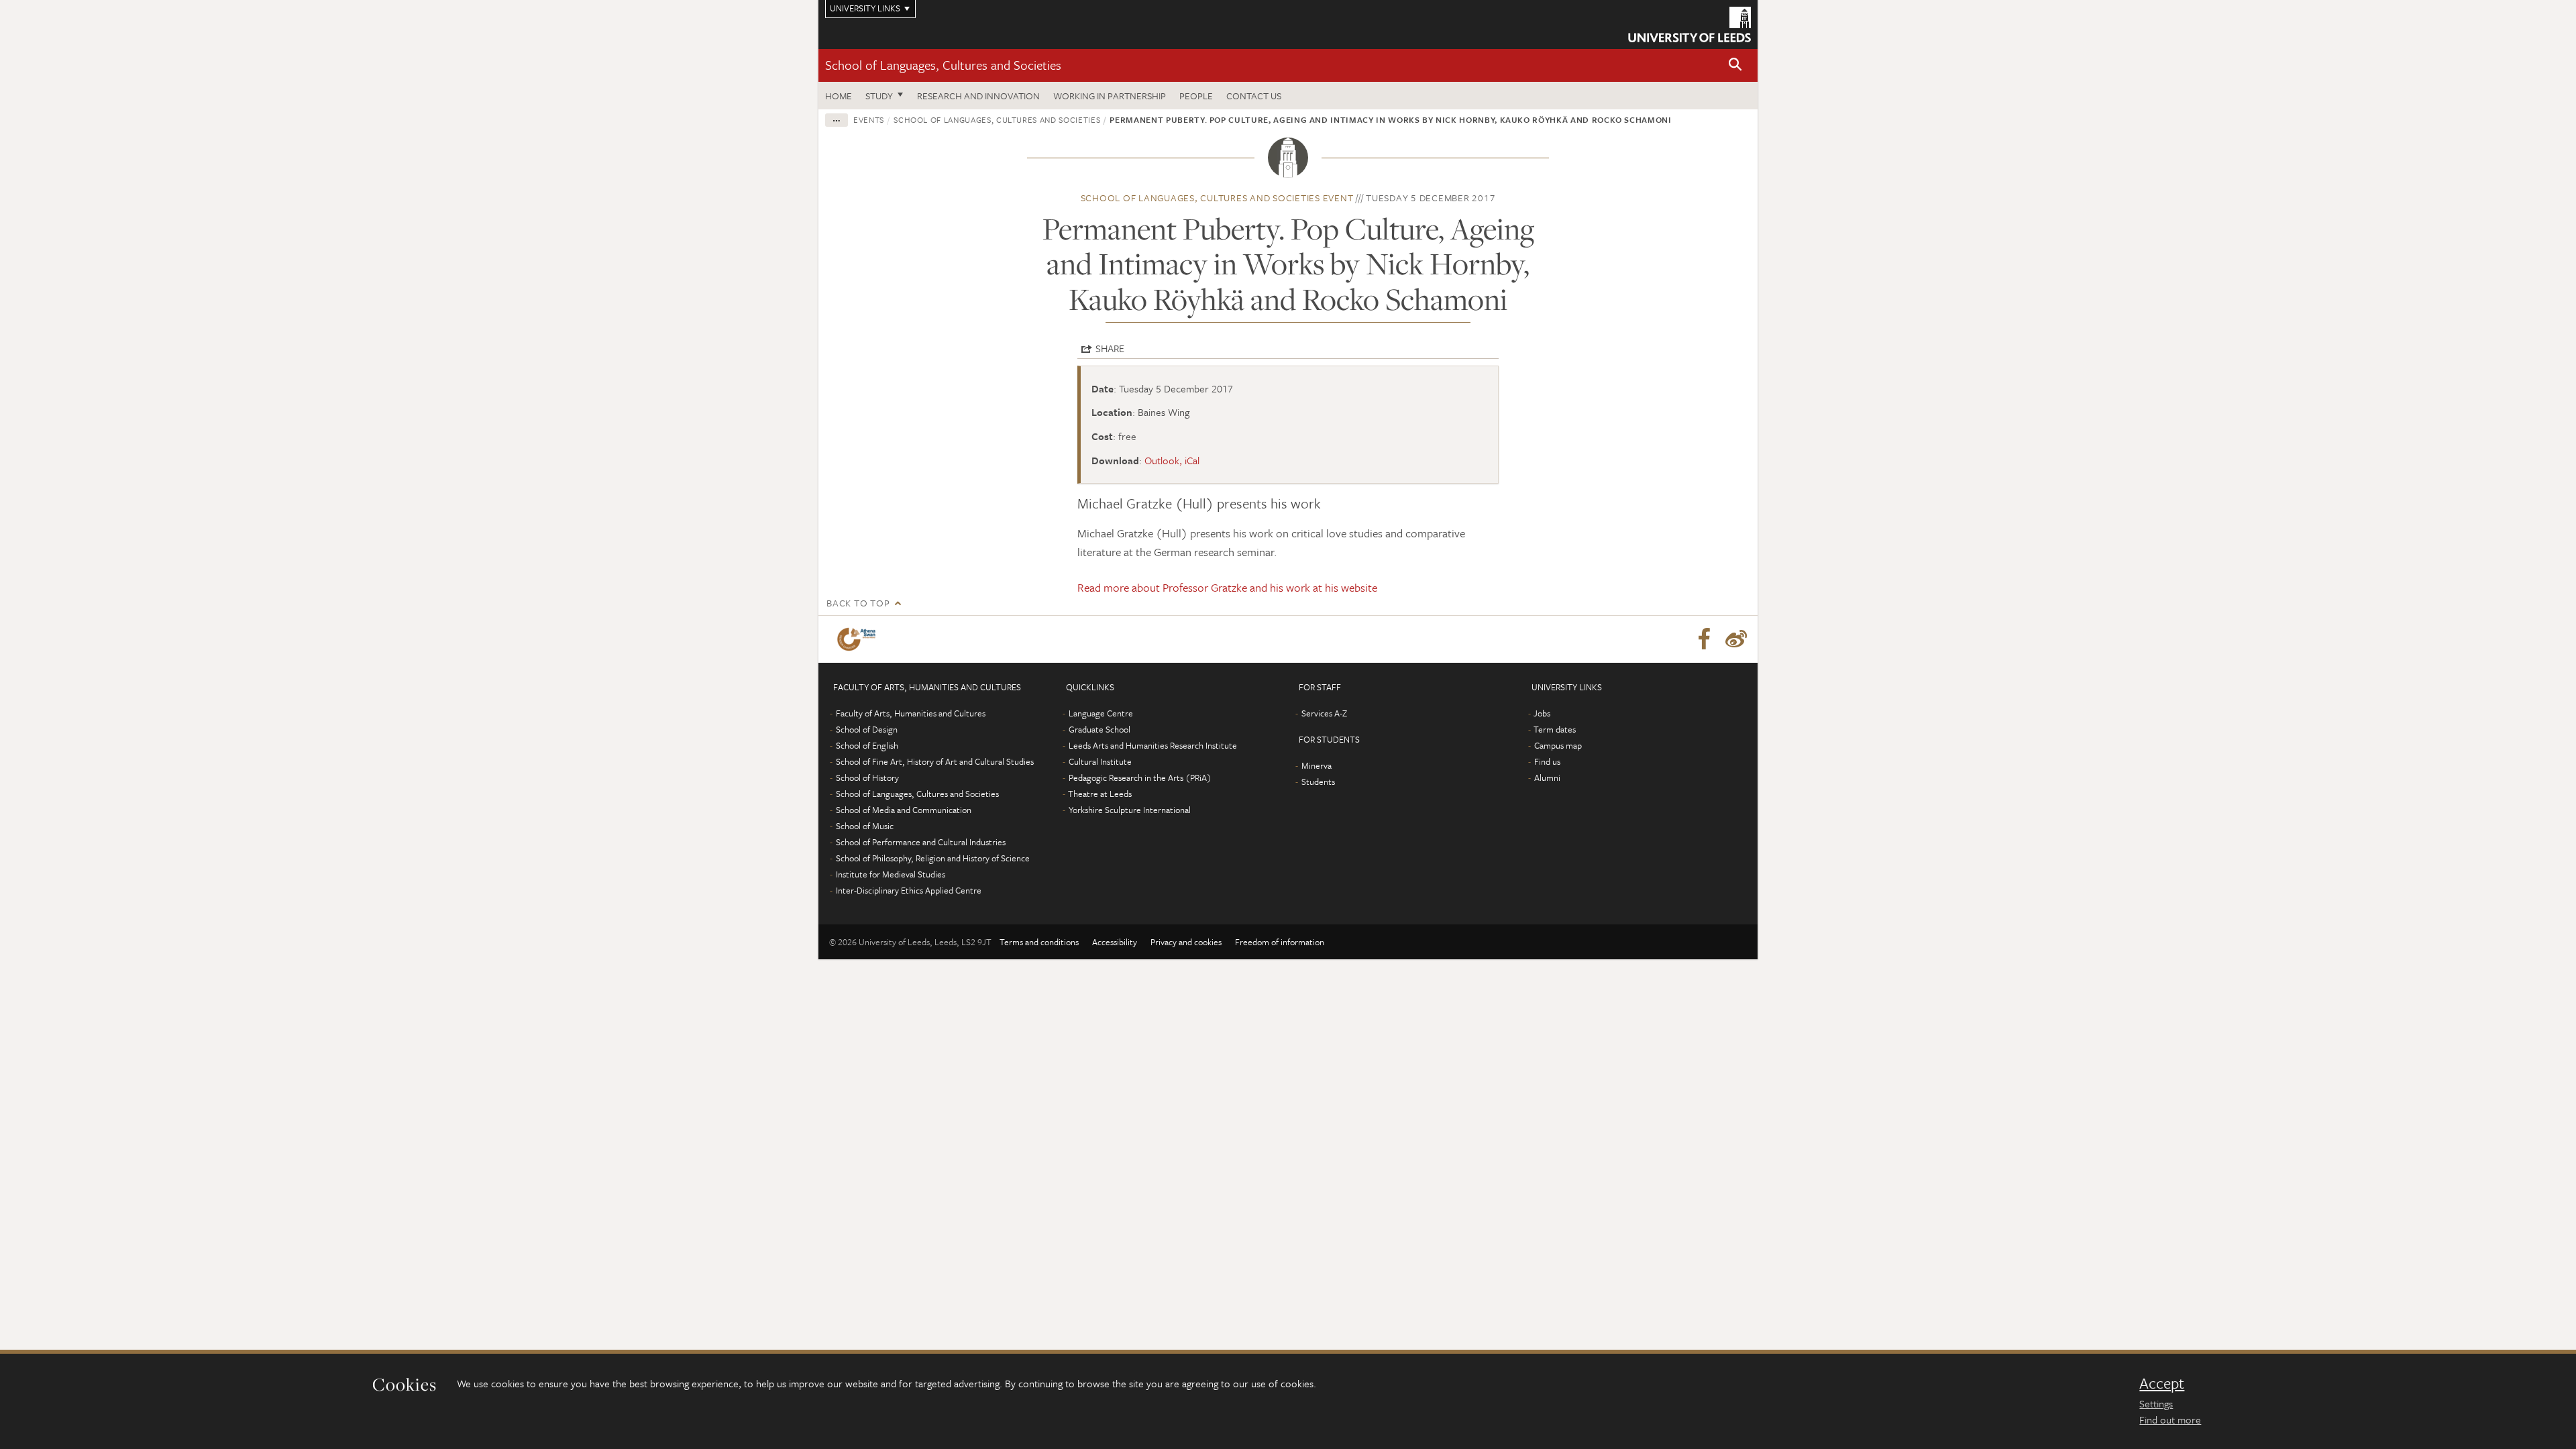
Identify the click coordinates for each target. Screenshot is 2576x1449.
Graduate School (1099, 729)
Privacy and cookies (1186, 942)
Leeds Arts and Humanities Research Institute (1153, 745)
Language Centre (1101, 713)
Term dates (1555, 729)
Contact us (1254, 96)
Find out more (2170, 1419)
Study (879, 96)
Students (1318, 782)
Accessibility (1115, 942)
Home (839, 96)
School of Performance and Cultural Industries (921, 842)
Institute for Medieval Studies (891, 874)
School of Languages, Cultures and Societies (943, 65)
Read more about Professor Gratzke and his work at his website (1227, 587)
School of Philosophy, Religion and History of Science (933, 858)
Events (869, 119)
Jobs (1542, 713)
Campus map (1558, 745)
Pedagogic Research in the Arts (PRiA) (1140, 777)
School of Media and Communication (904, 810)
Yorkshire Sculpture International (1130, 810)
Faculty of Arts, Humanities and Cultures (911, 713)
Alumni (1547, 777)
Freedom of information (1280, 942)
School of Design (867, 729)
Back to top (858, 603)
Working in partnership (1110, 96)
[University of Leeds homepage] (1689, 24)
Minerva (1317, 765)
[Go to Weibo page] (1736, 639)
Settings (2156, 1403)
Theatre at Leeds (1100, 794)
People (1196, 96)
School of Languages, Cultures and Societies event (1217, 198)
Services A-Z (1324, 713)
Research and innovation (978, 96)
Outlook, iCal (1172, 460)
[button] (1735, 65)
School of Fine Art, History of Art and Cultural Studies (935, 761)
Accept (2162, 1383)
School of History (867, 777)
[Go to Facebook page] (1704, 639)
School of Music (865, 826)
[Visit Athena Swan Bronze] (859, 639)
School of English (867, 745)
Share (1110, 348)
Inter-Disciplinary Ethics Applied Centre (909, 890)
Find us (1547, 761)
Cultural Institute (1100, 761)
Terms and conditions (1039, 942)
